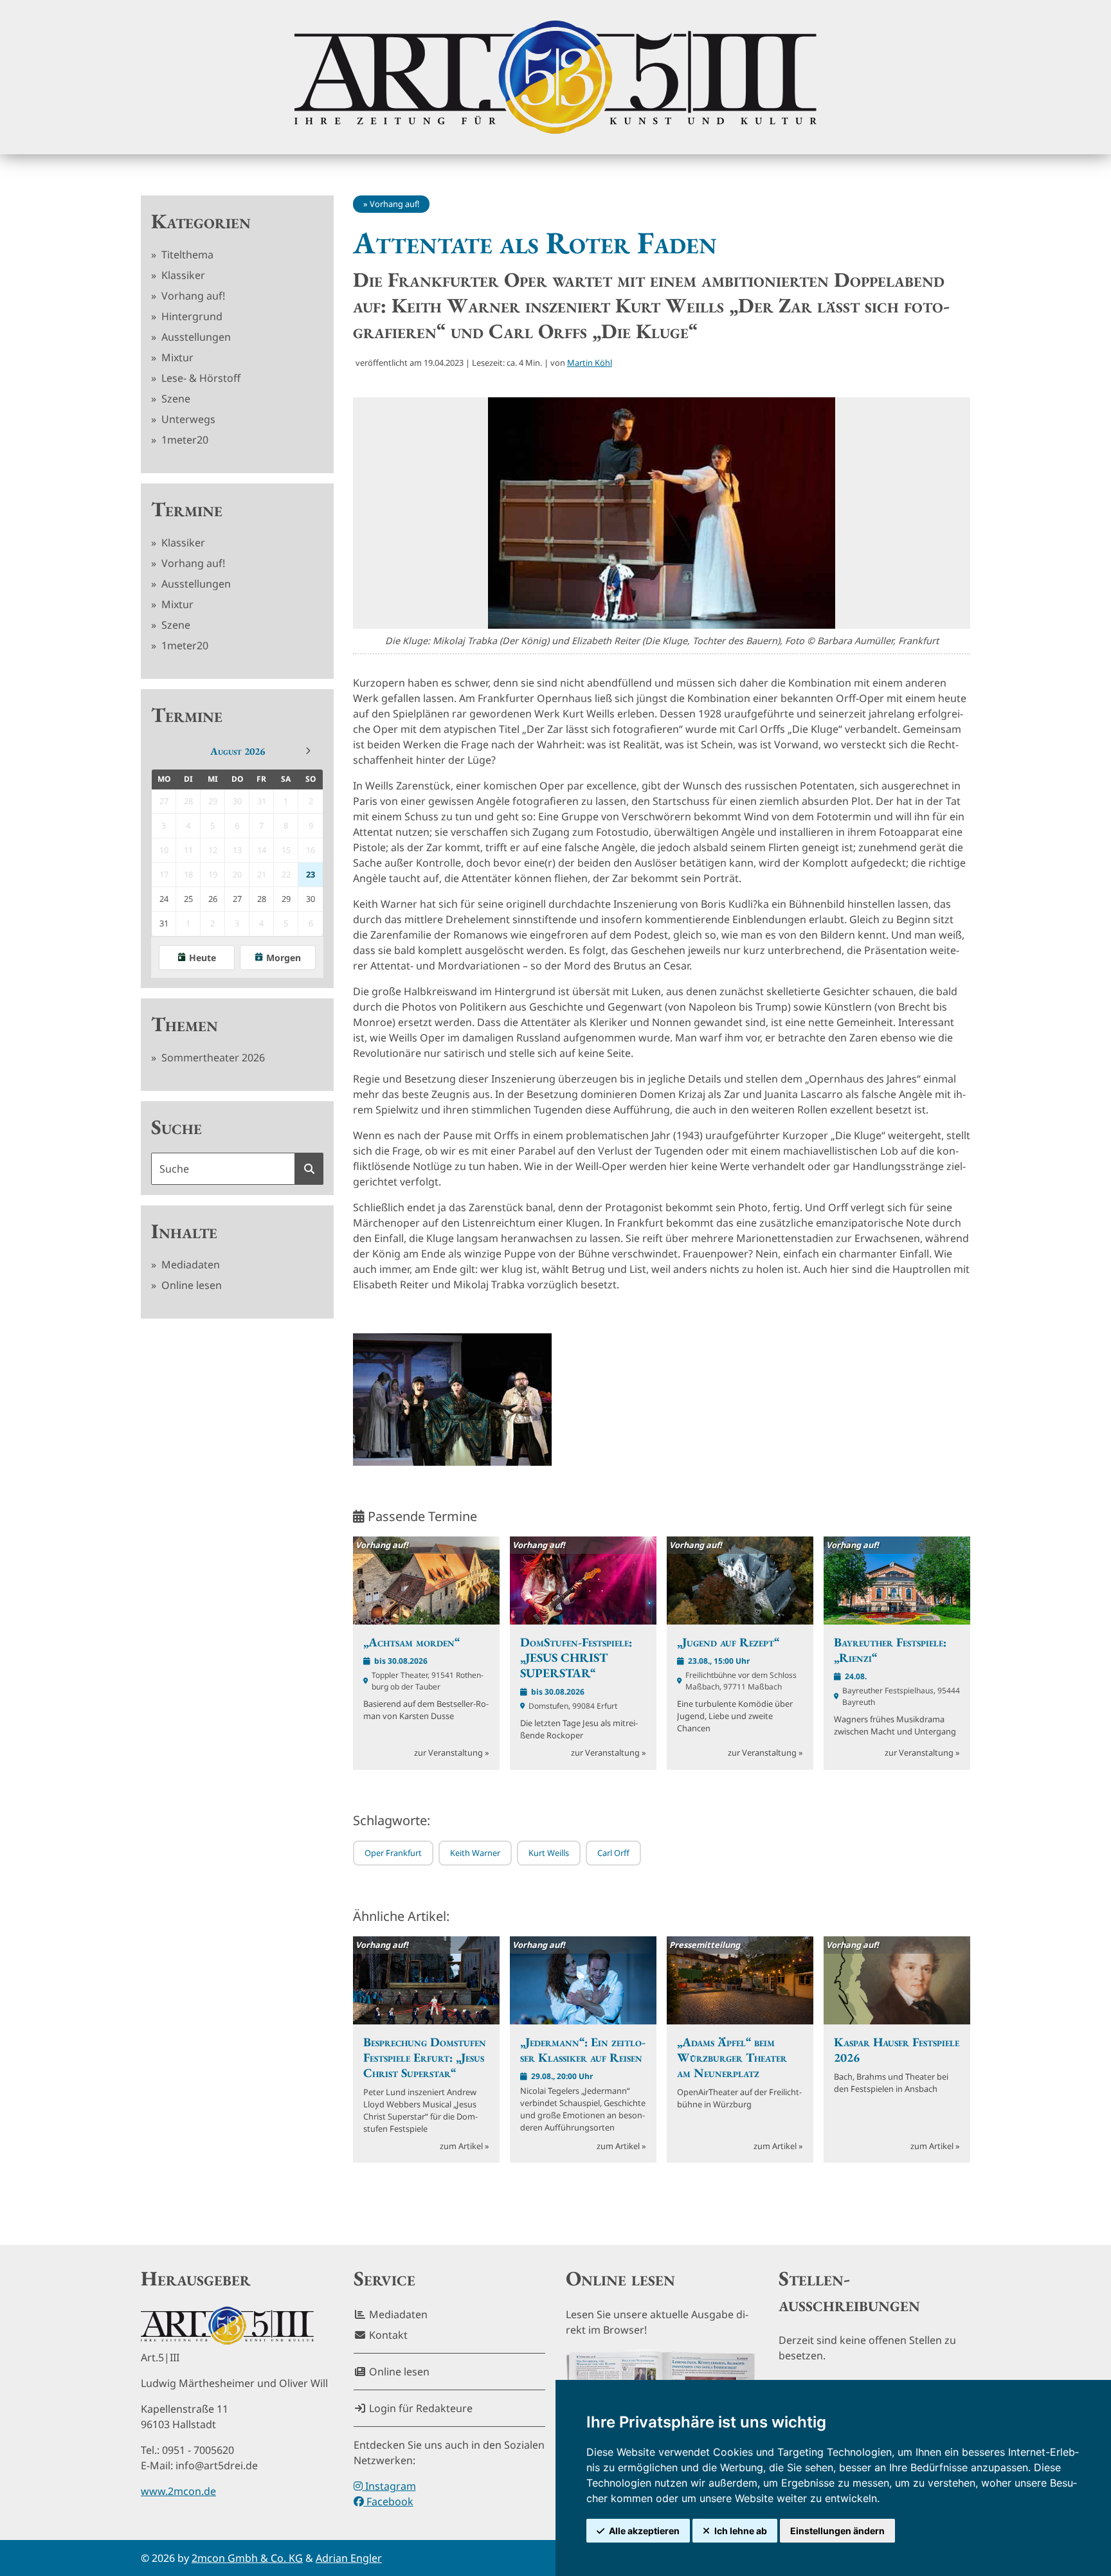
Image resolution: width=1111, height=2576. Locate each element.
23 (311, 874)
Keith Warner (475, 1853)
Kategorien (201, 221)
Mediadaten (189, 1265)
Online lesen (190, 1285)
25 (188, 899)
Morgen (284, 958)
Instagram (389, 2486)
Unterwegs (187, 419)
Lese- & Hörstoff (200, 378)
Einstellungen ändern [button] (837, 2531)
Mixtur (176, 357)
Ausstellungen (195, 337)
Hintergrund (191, 316)
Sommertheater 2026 (212, 1058)
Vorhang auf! (192, 296)
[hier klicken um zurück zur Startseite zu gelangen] (555, 77)
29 (286, 899)
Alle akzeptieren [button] (644, 2531)
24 (164, 899)
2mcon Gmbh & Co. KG (247, 2558)
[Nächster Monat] (308, 751)
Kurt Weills (549, 1853)
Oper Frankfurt (393, 1853)
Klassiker (182, 275)
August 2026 (238, 751)
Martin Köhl (590, 363)
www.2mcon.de (178, 2491)
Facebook (389, 2501)
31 (164, 923)
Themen (185, 1024)
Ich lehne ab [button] (741, 2531)
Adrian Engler (349, 2558)
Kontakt (387, 2335)
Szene (175, 399)
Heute (203, 958)
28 (262, 899)
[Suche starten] (309, 1169)
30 (311, 899)
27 (237, 899)
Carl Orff (613, 1853)
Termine (187, 509)
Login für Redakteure (420, 2408)
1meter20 (184, 440)
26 (213, 899)
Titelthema (186, 255)
